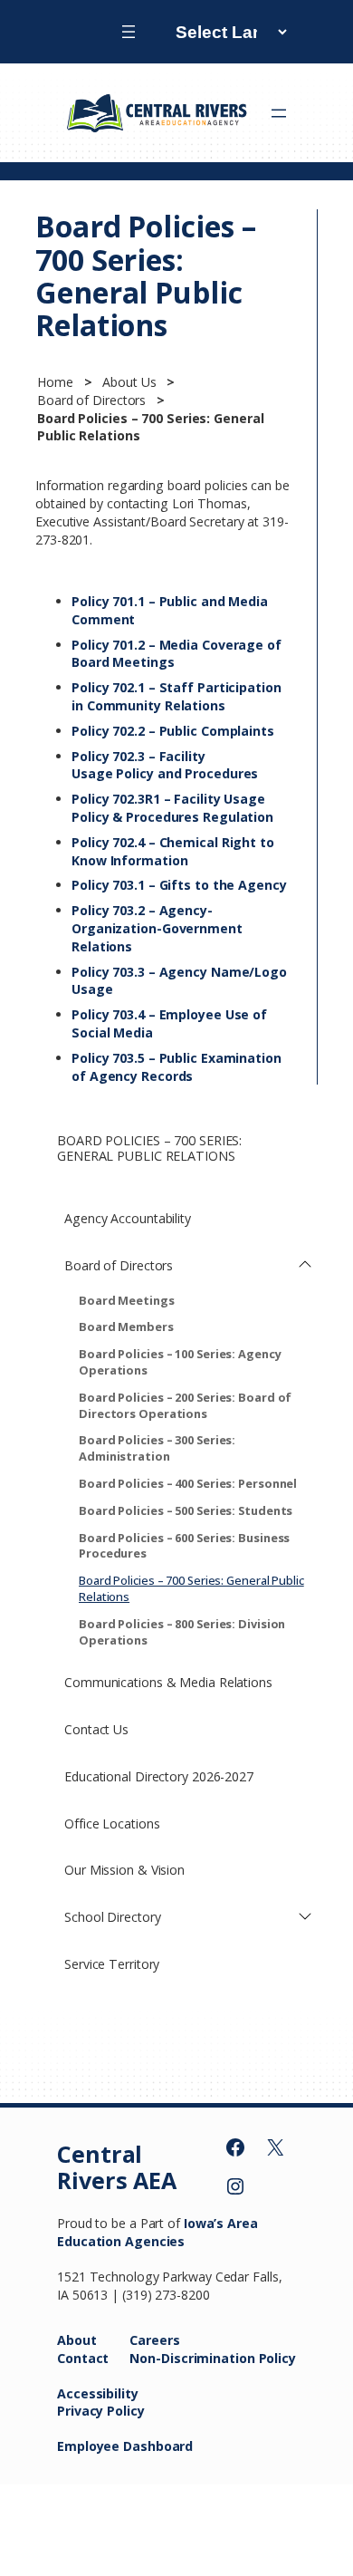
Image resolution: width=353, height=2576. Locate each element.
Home (57, 382)
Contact (83, 2358)
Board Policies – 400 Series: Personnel (188, 1483)
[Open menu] (129, 32)
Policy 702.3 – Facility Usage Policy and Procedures (167, 765)
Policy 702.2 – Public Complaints (175, 731)
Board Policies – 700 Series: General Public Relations (191, 1588)
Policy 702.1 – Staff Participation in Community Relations (176, 696)
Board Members (126, 1327)
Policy (125, 2411)
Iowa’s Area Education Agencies (157, 2232)
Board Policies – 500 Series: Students (186, 1510)
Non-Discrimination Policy (213, 2358)
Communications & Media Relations (168, 1682)
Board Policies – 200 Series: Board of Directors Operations (185, 1405)
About (77, 2340)
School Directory (112, 1917)
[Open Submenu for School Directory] (305, 1917)
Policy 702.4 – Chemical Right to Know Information (173, 851)
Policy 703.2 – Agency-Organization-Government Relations (157, 928)
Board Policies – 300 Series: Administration (157, 1448)
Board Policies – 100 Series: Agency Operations (180, 1362)
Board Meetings (127, 1300)
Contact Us (96, 1729)
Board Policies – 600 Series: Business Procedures (184, 1546)
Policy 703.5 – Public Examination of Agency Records (176, 1067)
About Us (131, 382)
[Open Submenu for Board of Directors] (305, 1266)
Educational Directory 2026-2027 (159, 1776)
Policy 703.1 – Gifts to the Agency (179, 885)
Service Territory (112, 1964)
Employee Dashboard (125, 2446)
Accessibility (98, 2393)
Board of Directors (93, 400)
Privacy (82, 2411)
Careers (154, 2340)
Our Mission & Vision (124, 1870)
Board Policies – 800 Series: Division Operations (182, 1632)
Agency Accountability (128, 1218)
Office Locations (112, 1823)
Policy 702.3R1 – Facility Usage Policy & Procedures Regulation (172, 808)
